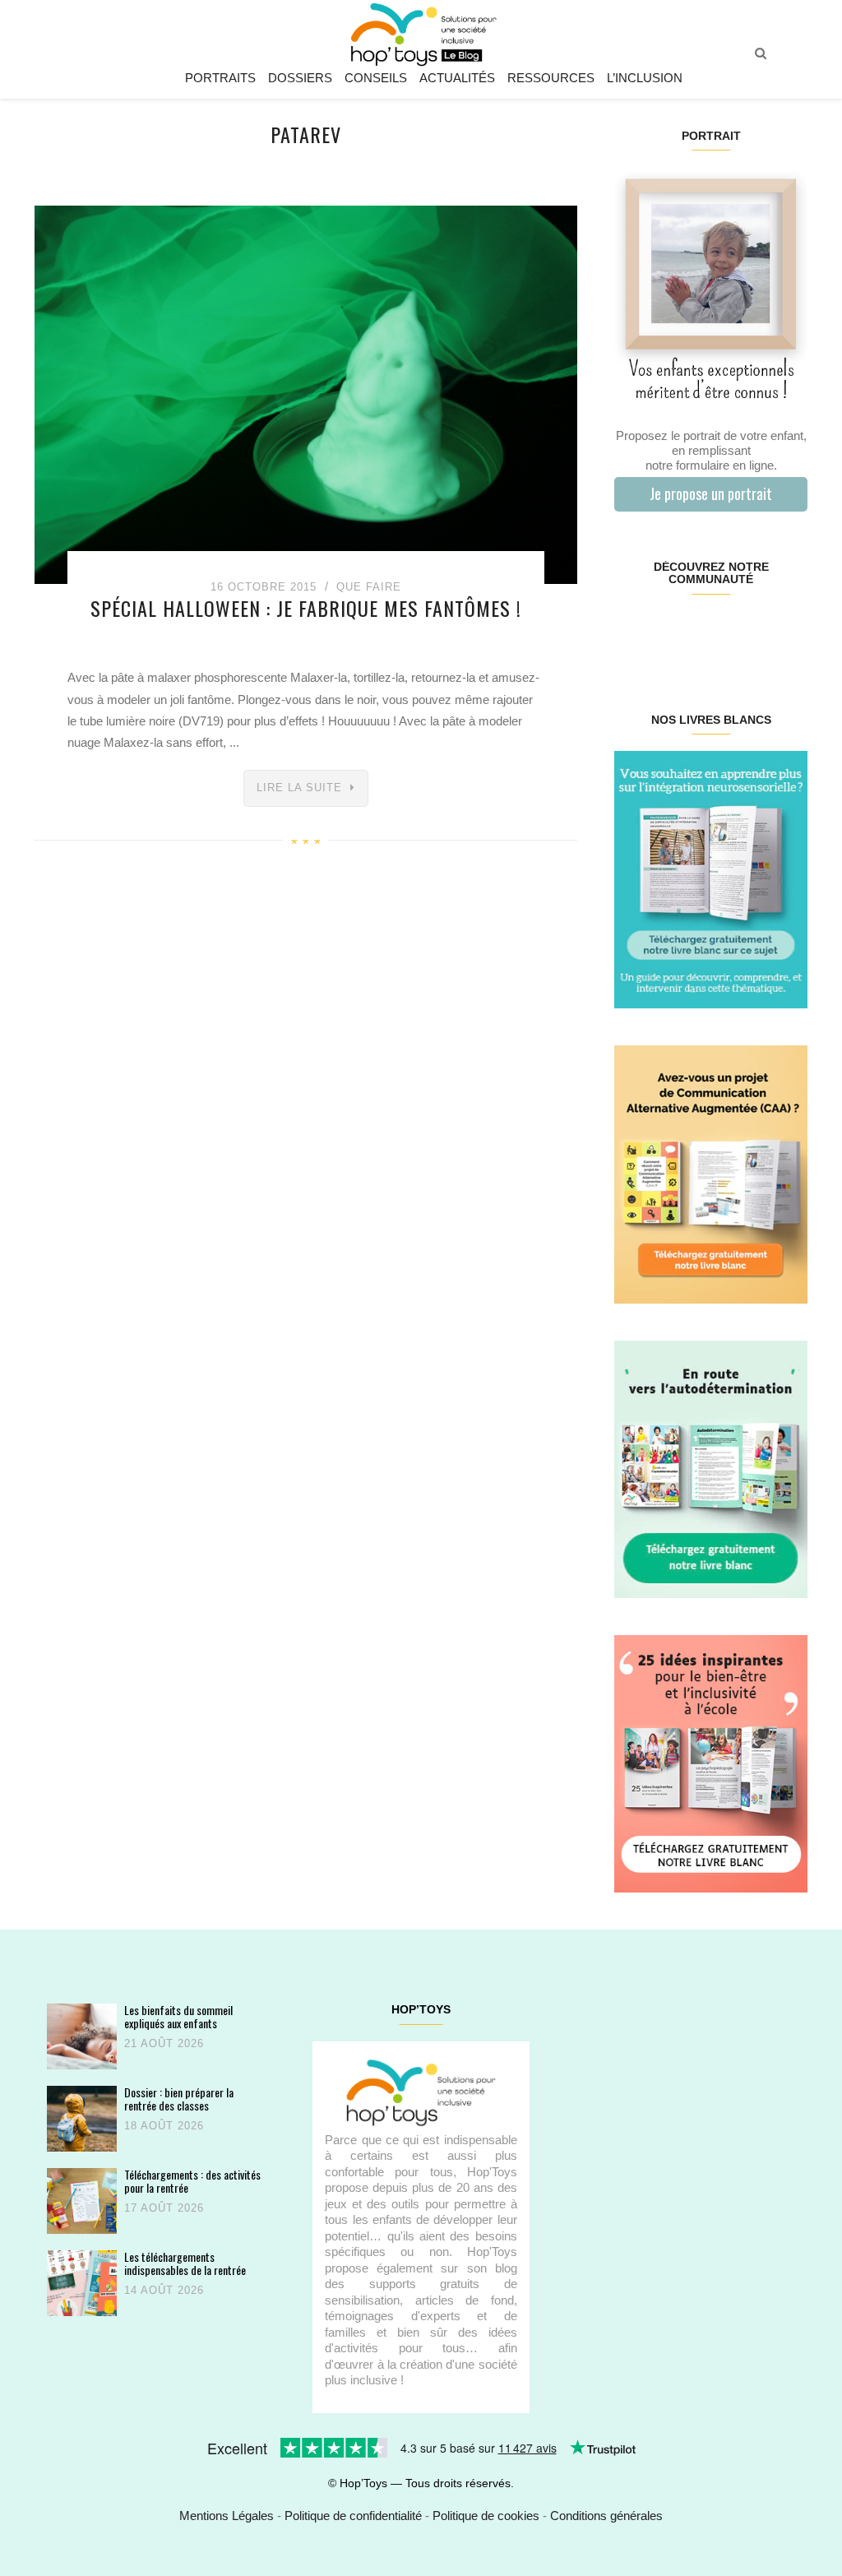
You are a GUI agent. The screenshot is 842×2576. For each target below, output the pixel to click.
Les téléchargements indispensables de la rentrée (185, 2263)
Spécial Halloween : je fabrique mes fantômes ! (306, 608)
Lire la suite (299, 788)
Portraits (220, 78)
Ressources (551, 78)
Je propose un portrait (711, 493)
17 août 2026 (164, 2208)
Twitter (791, 632)
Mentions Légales (227, 2516)
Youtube (759, 632)
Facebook (630, 632)
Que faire (369, 587)
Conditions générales (606, 2516)
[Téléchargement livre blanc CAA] (711, 1173)
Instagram (662, 632)
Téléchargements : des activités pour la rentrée (192, 2181)
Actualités (457, 78)
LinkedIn (726, 632)
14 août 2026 (164, 2290)
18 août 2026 (164, 2126)
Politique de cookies (486, 2516)
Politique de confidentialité (353, 2516)
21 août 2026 (164, 2043)
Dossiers (300, 78)
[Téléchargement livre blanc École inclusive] (711, 1763)
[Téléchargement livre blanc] (711, 879)
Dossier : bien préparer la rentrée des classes (179, 2099)
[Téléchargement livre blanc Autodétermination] (711, 1468)
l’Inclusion (645, 78)
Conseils (376, 78)
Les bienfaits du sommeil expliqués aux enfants (178, 2016)
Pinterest (694, 632)
